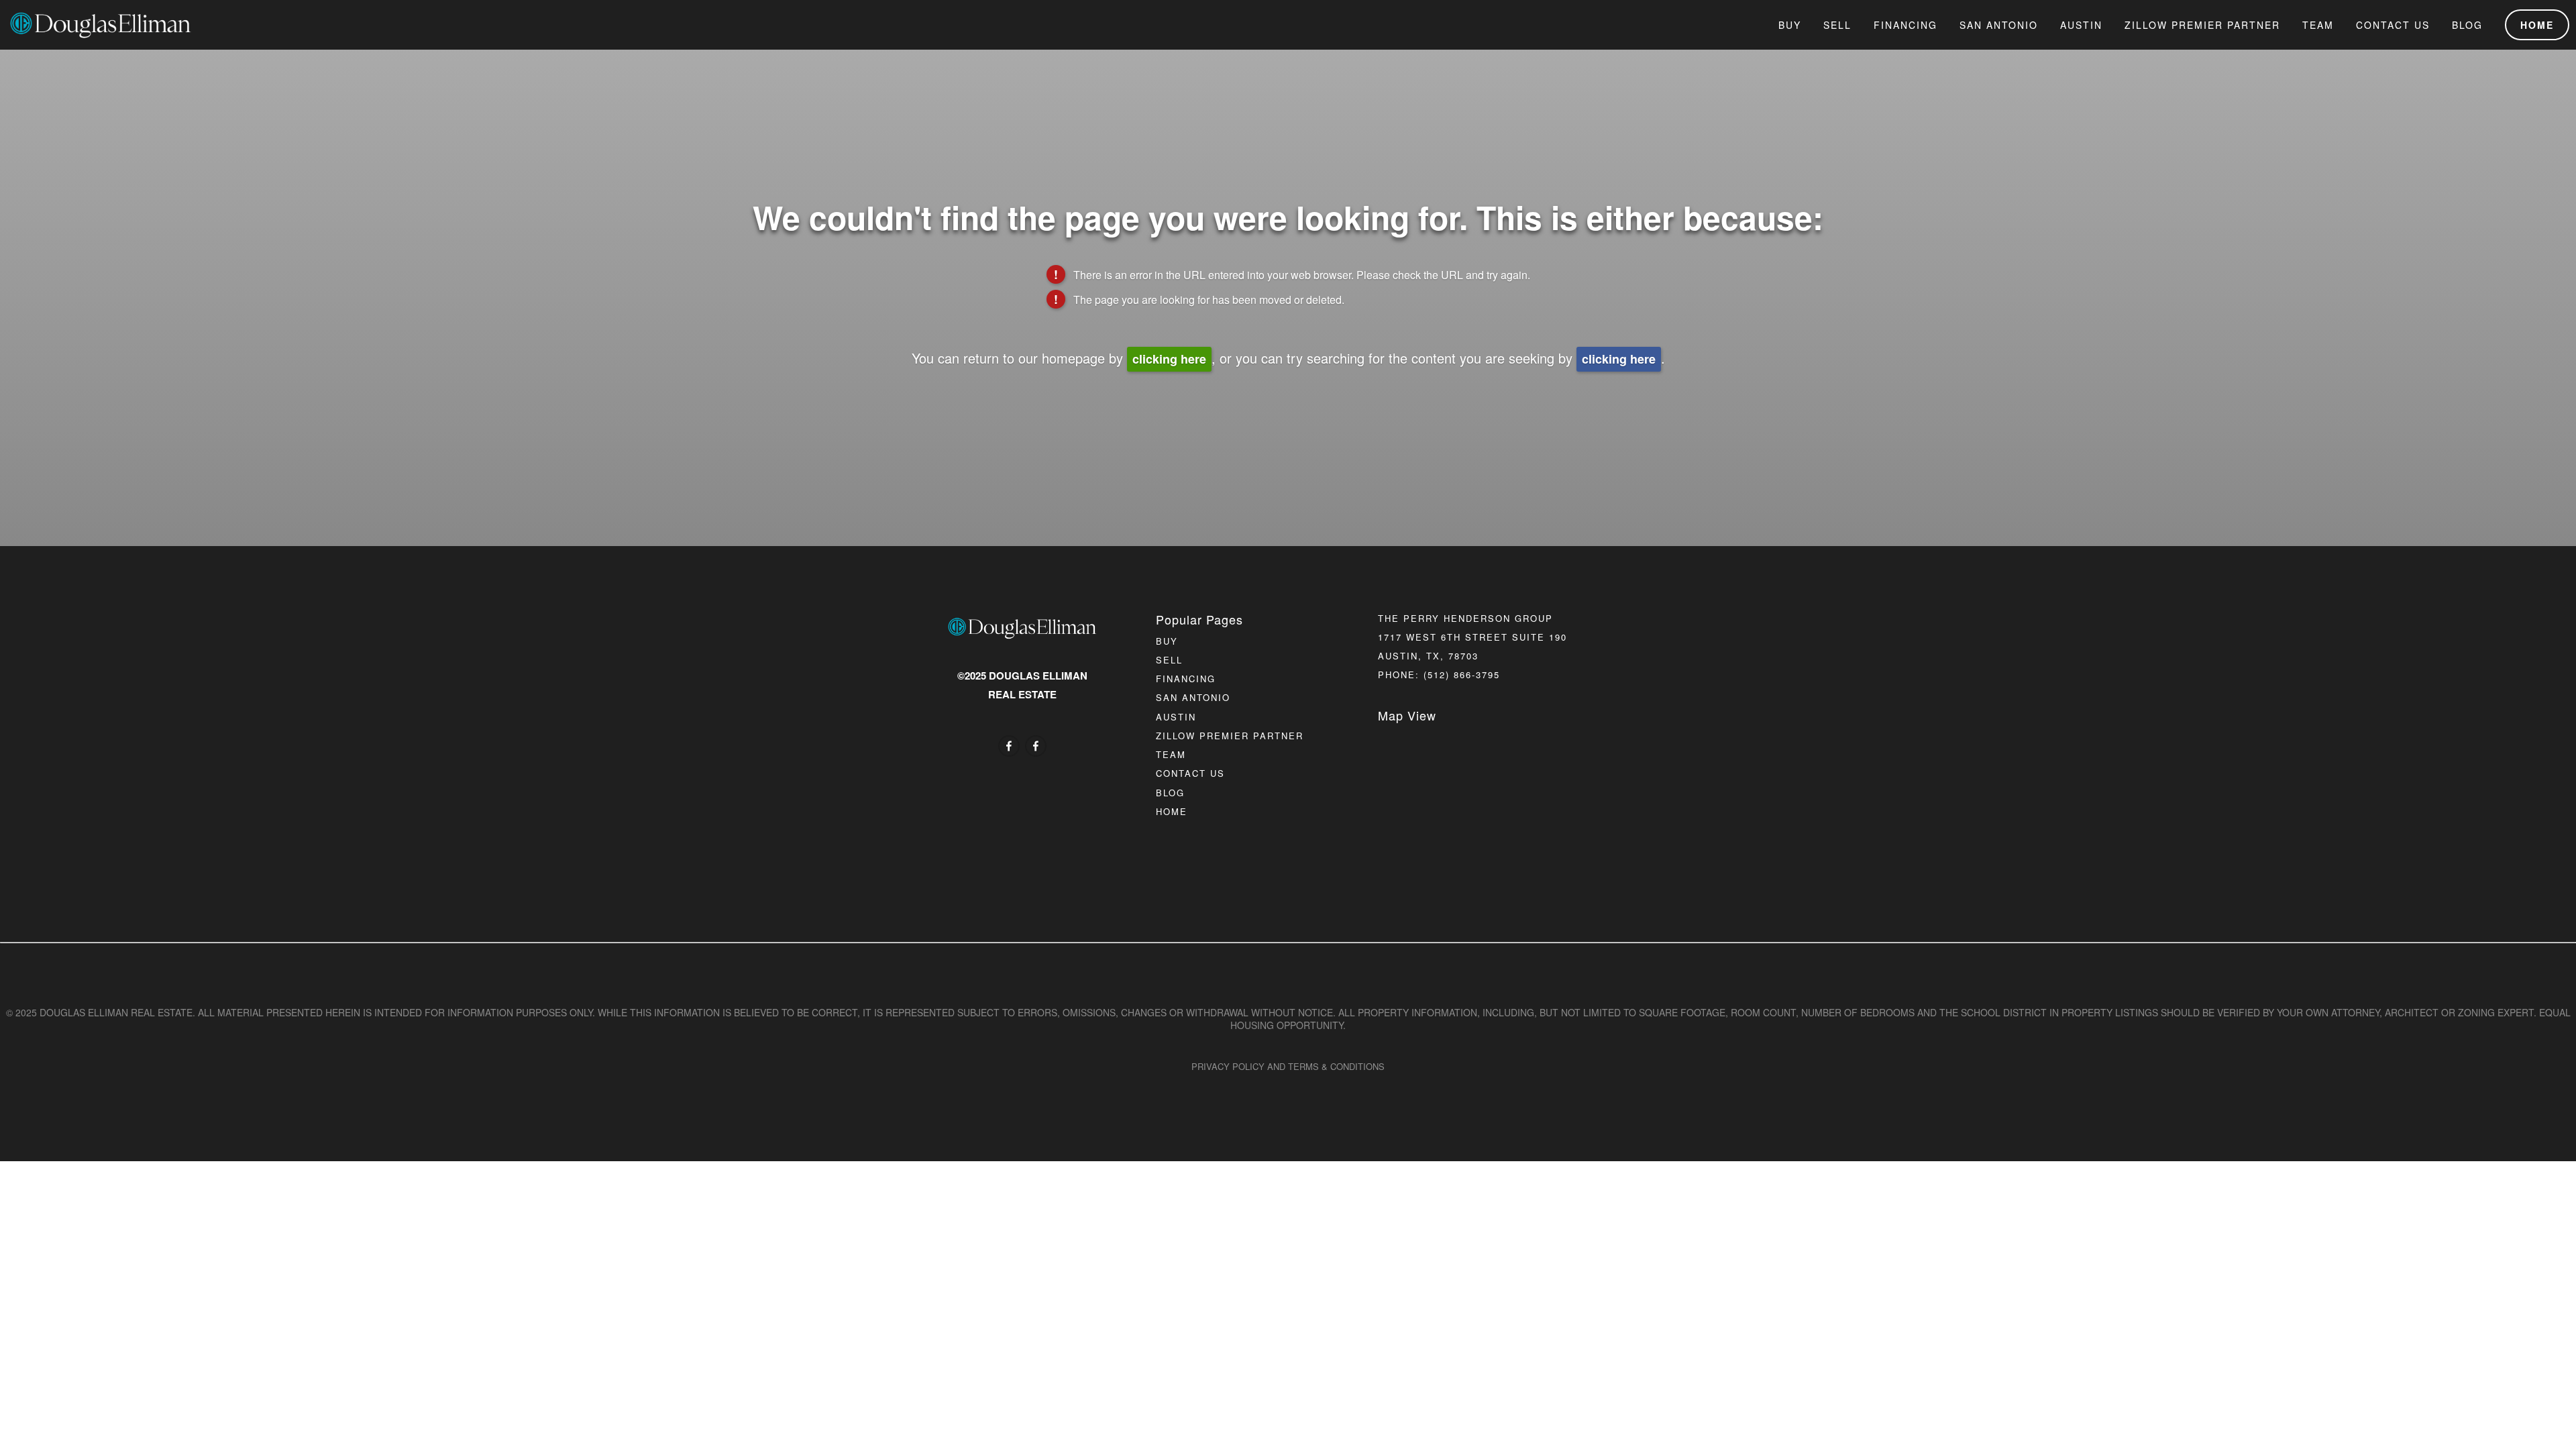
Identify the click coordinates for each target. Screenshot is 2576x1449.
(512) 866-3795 (1462, 675)
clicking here (1169, 359)
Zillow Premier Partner (2202, 25)
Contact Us (2393, 25)
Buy (1790, 25)
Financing (1906, 25)
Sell (1837, 25)
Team (2318, 25)
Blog (2467, 25)
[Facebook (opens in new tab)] (1009, 746)
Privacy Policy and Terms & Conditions (1288, 1066)
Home (2537, 25)
